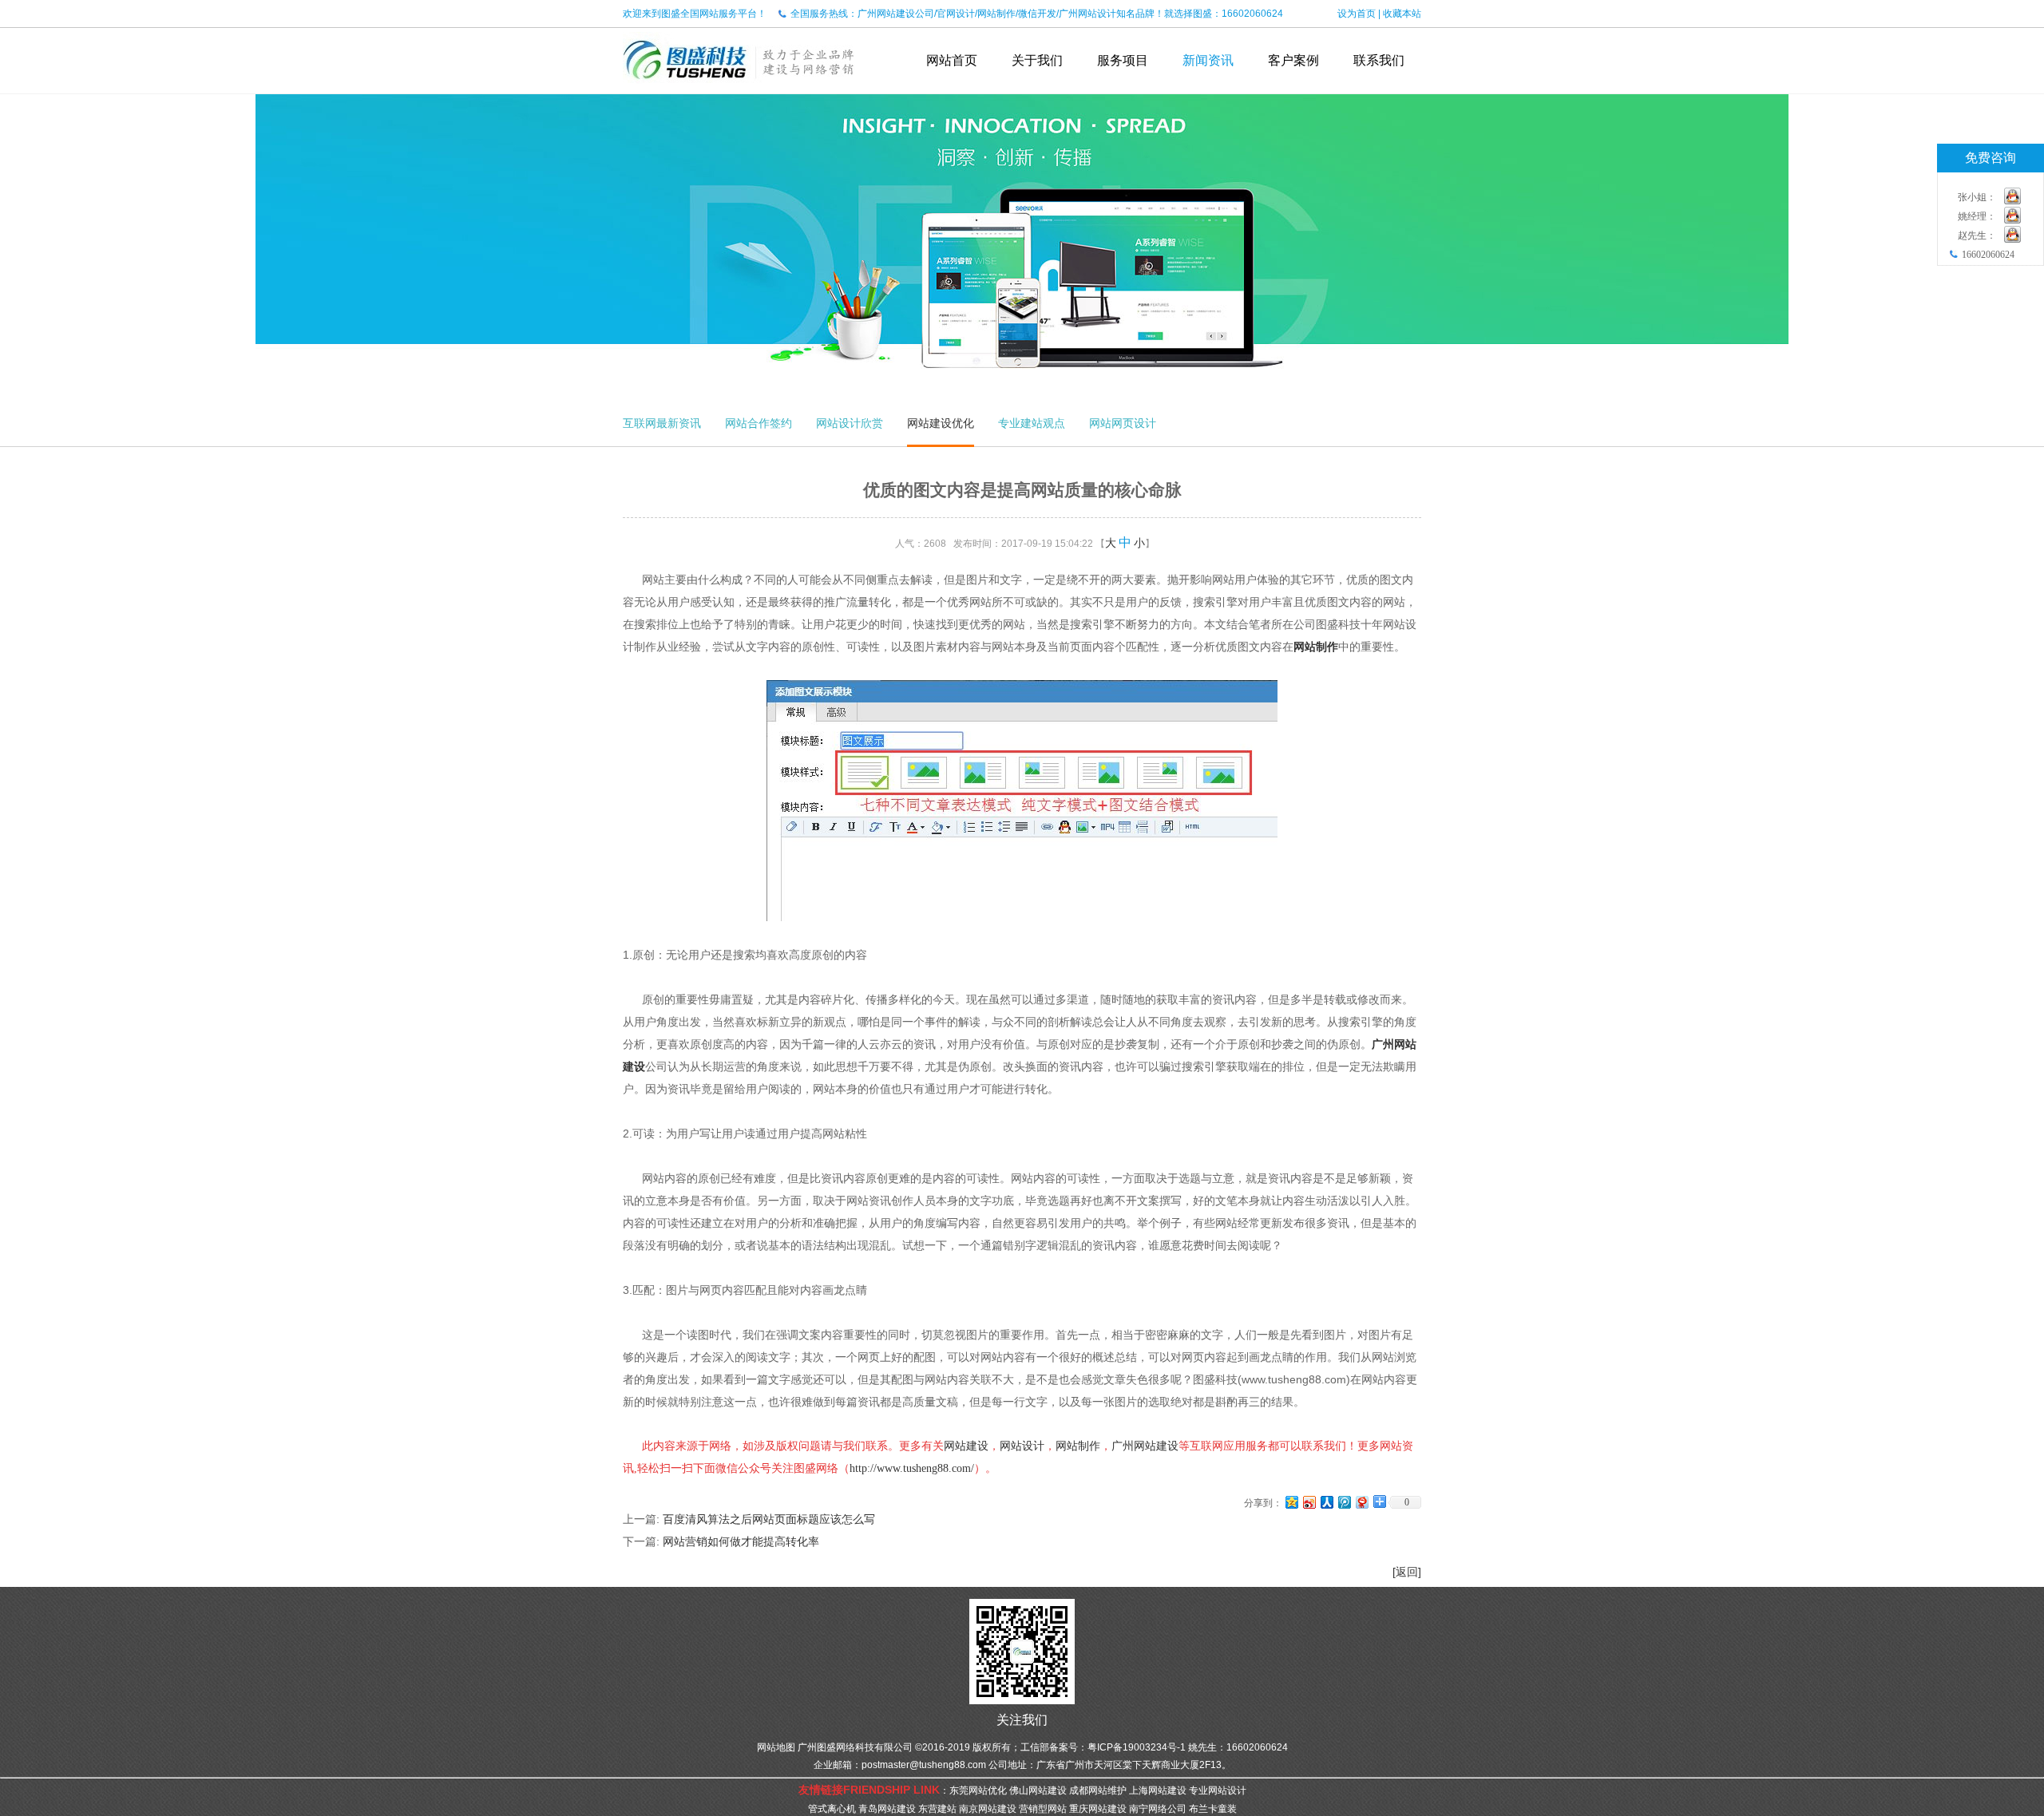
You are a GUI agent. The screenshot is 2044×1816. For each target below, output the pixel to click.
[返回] (1407, 1572)
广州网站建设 (1145, 1446)
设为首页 (1357, 14)
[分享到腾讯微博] (1344, 1502)
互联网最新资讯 (662, 423)
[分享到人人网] (1326, 1502)
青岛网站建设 (887, 1809)
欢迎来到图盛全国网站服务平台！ (695, 14)
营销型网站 (1043, 1809)
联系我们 (1379, 60)
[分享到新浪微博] (1309, 1502)
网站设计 (1022, 1446)
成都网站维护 (1098, 1790)
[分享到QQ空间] (1291, 1502)
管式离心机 (832, 1809)
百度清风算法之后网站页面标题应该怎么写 (769, 1519)
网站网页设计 (1123, 423)
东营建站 (937, 1809)
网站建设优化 (941, 423)
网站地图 (776, 1747)
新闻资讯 (1208, 60)
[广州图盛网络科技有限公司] (739, 88)
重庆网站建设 (1098, 1809)
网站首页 (952, 60)
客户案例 (1293, 60)
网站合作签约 (759, 423)
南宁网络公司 (1158, 1809)
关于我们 (1037, 60)
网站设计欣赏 (850, 423)
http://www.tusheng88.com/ (912, 1468)
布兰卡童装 (1213, 1809)
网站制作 (1316, 647)
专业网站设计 (1218, 1790)
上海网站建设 (1158, 1790)
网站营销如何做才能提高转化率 (741, 1541)
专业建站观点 (1032, 423)
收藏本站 (1402, 14)
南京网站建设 (988, 1809)
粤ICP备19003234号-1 (1137, 1747)
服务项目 (1123, 60)
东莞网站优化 (978, 1790)
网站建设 (966, 1446)
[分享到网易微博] (1361, 1502)
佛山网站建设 (1038, 1790)
